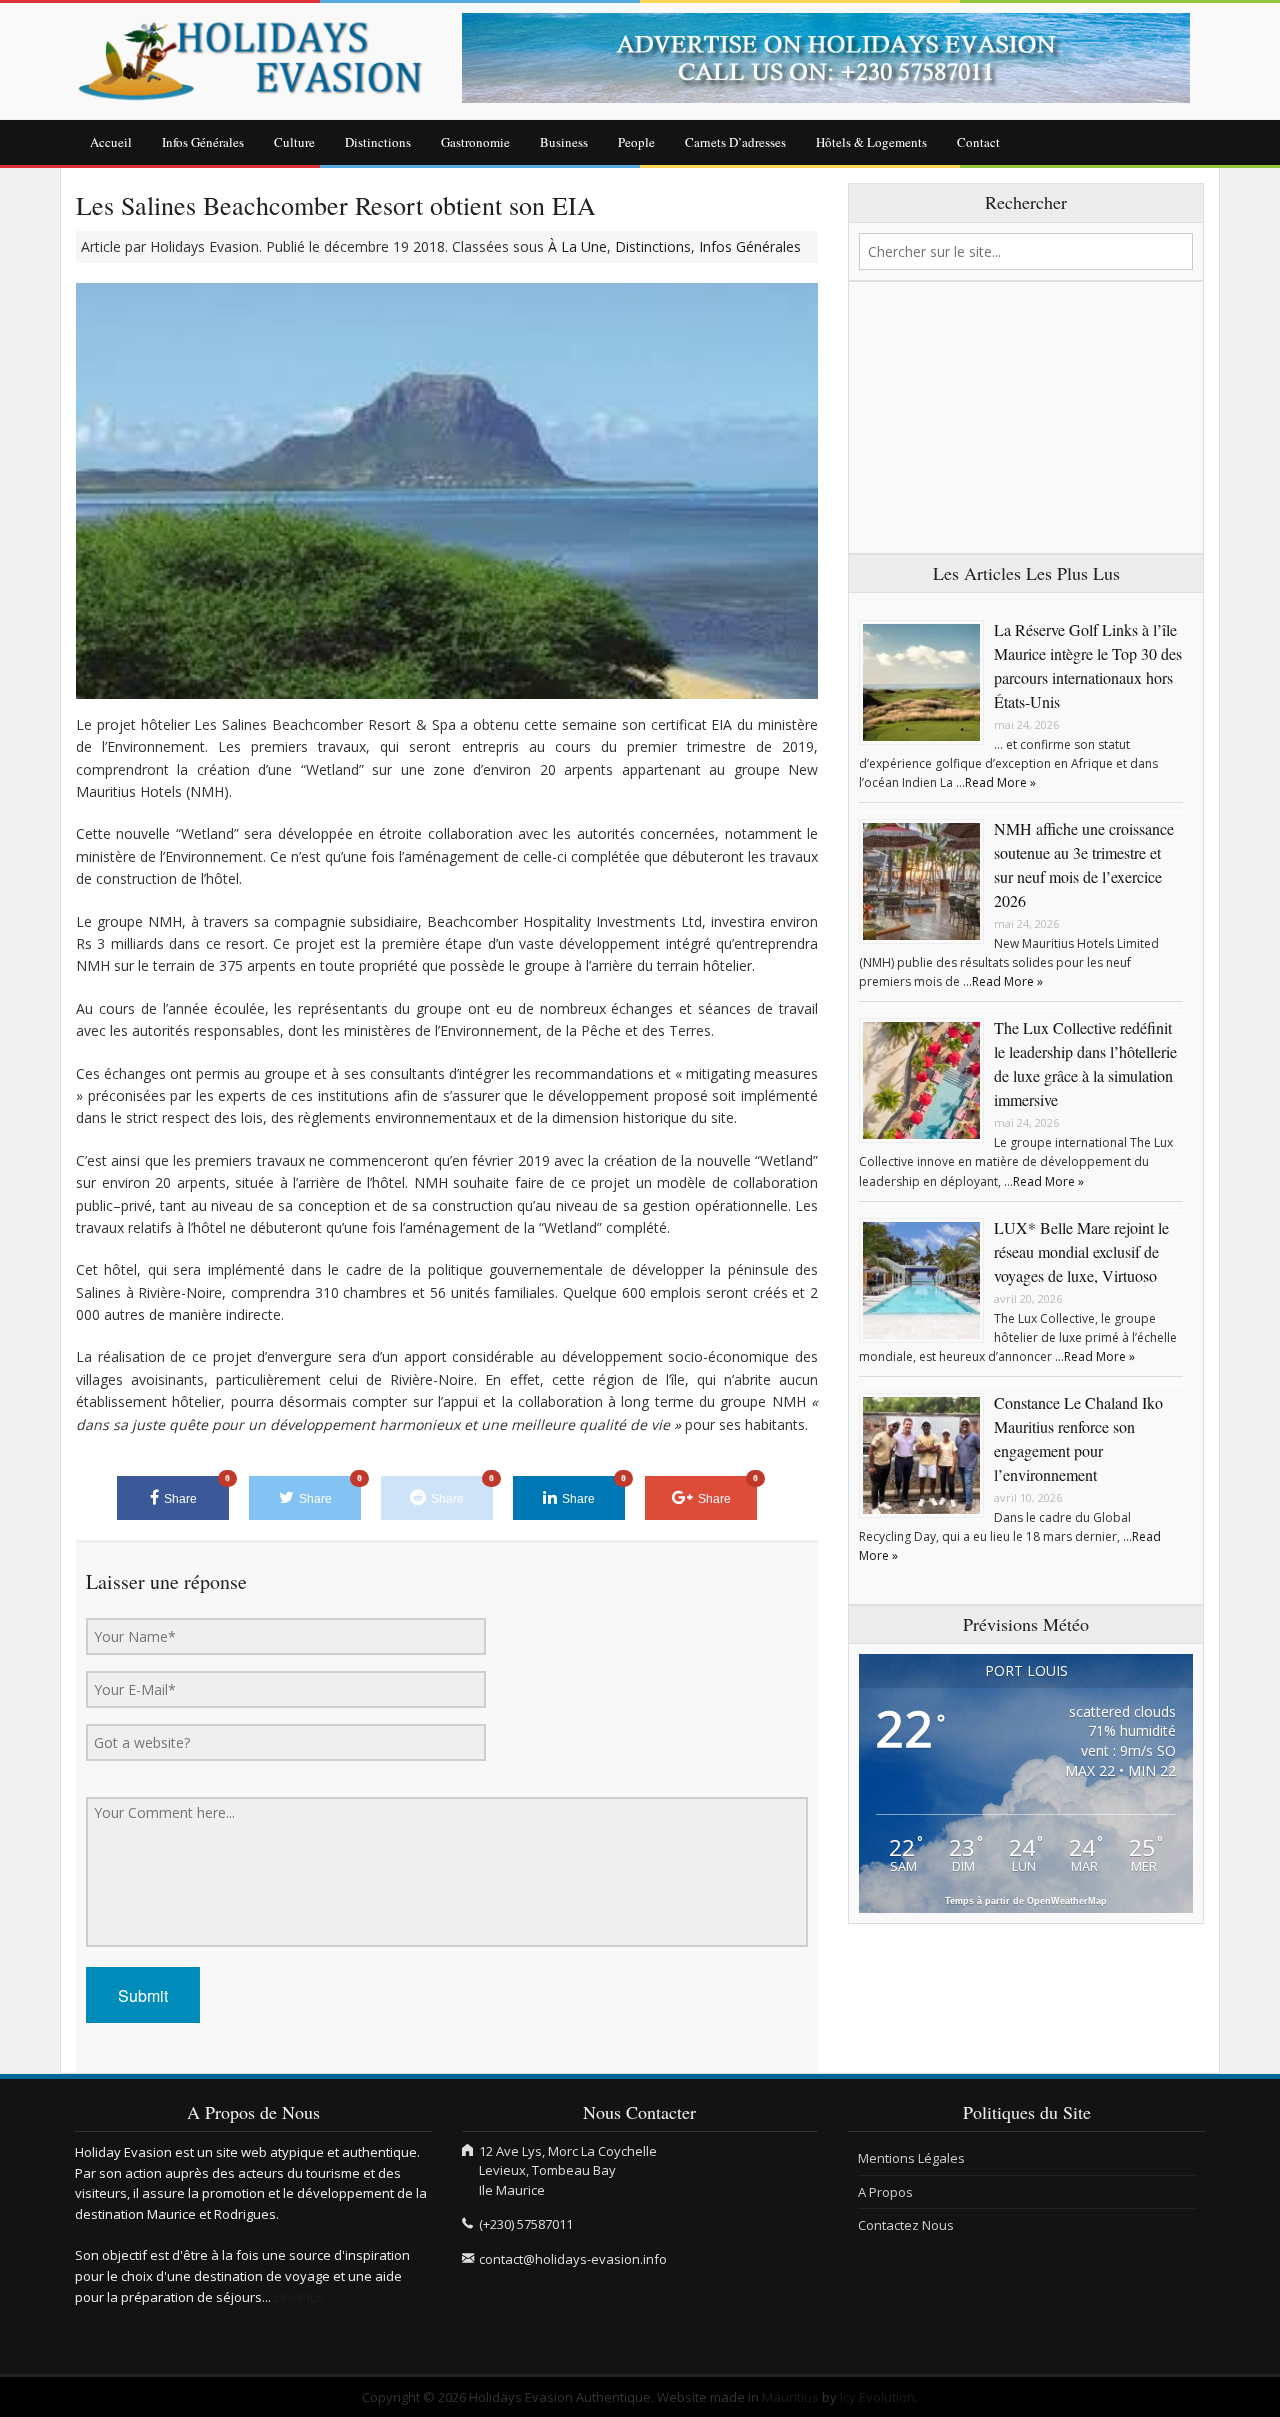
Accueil (111, 142)
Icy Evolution (877, 2397)
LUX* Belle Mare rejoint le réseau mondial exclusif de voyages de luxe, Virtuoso (1081, 1251)
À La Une (577, 246)
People (636, 142)
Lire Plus (299, 2297)
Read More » (1000, 782)
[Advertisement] (1026, 418)
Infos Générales (203, 142)
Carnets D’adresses (735, 142)
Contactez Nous (906, 2225)
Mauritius (790, 2397)
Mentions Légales (911, 2158)
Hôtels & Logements (871, 142)
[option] (834, 58)
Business (564, 142)
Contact (978, 142)
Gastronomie (475, 142)
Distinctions (378, 142)
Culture (294, 142)
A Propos (885, 2192)
